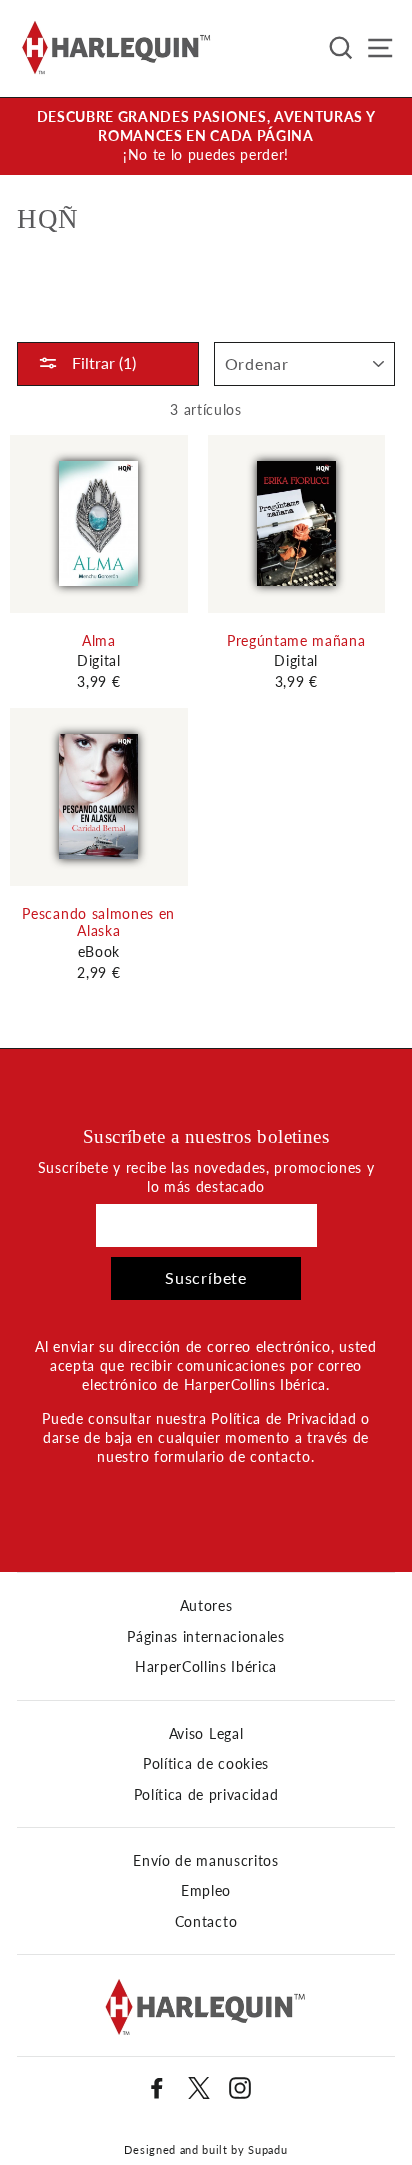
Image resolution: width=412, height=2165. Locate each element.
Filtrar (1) (102, 362)
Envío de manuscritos (206, 1861)
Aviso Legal (206, 1734)
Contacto (206, 1922)
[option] (206, 136)
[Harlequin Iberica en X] (199, 2088)
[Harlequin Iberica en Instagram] (240, 2088)
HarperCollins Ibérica (206, 1667)
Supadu (267, 2149)
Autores (206, 1606)
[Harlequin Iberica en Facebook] (157, 2088)
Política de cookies (206, 1764)
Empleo (206, 1891)
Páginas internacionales (206, 1637)
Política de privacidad (206, 1795)
